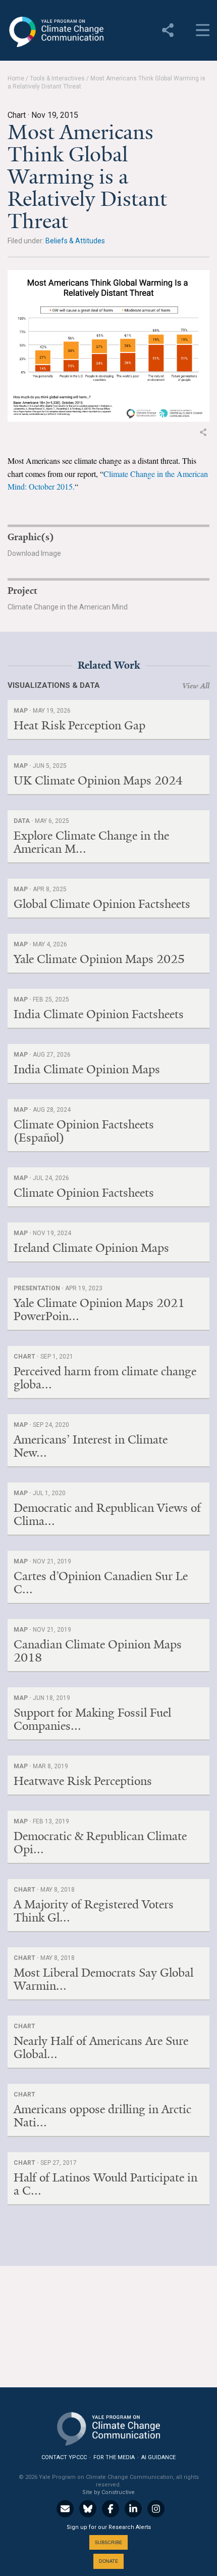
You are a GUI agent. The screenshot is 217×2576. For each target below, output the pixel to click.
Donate (108, 2561)
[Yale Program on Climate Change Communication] (108, 2427)
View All (196, 686)
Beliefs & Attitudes (75, 241)
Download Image (34, 553)
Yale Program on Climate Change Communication (56, 32)
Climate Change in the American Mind (68, 607)
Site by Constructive (108, 2492)
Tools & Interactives (57, 78)
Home (16, 78)
